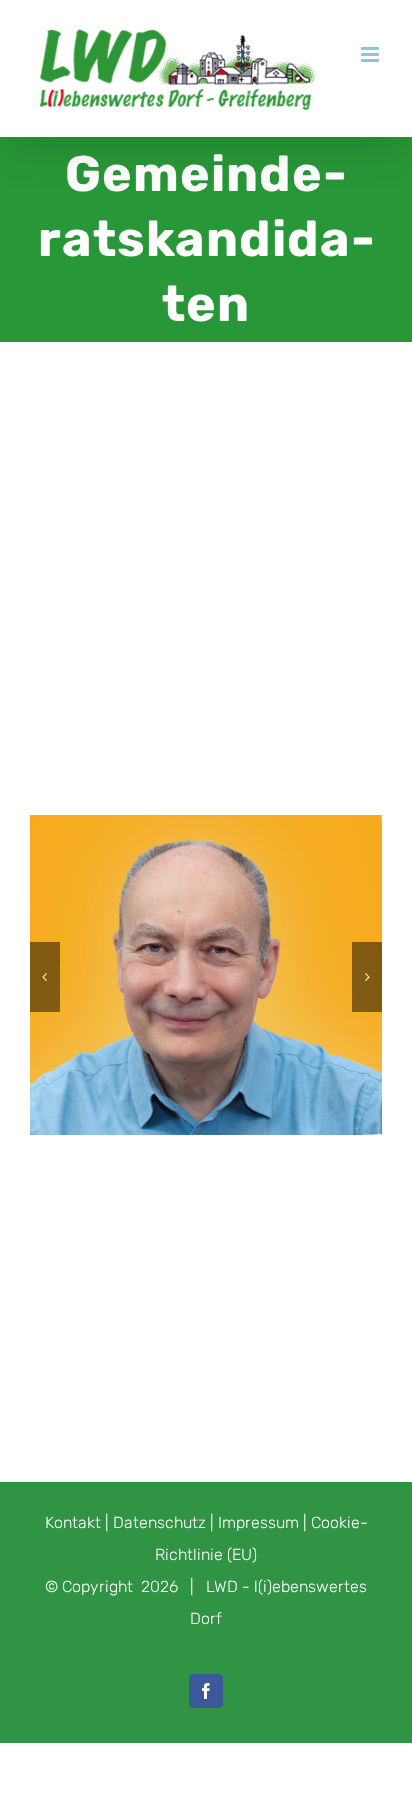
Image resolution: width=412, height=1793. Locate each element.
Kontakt (73, 1522)
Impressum (258, 1522)
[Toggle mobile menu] (371, 54)
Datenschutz (159, 1522)
